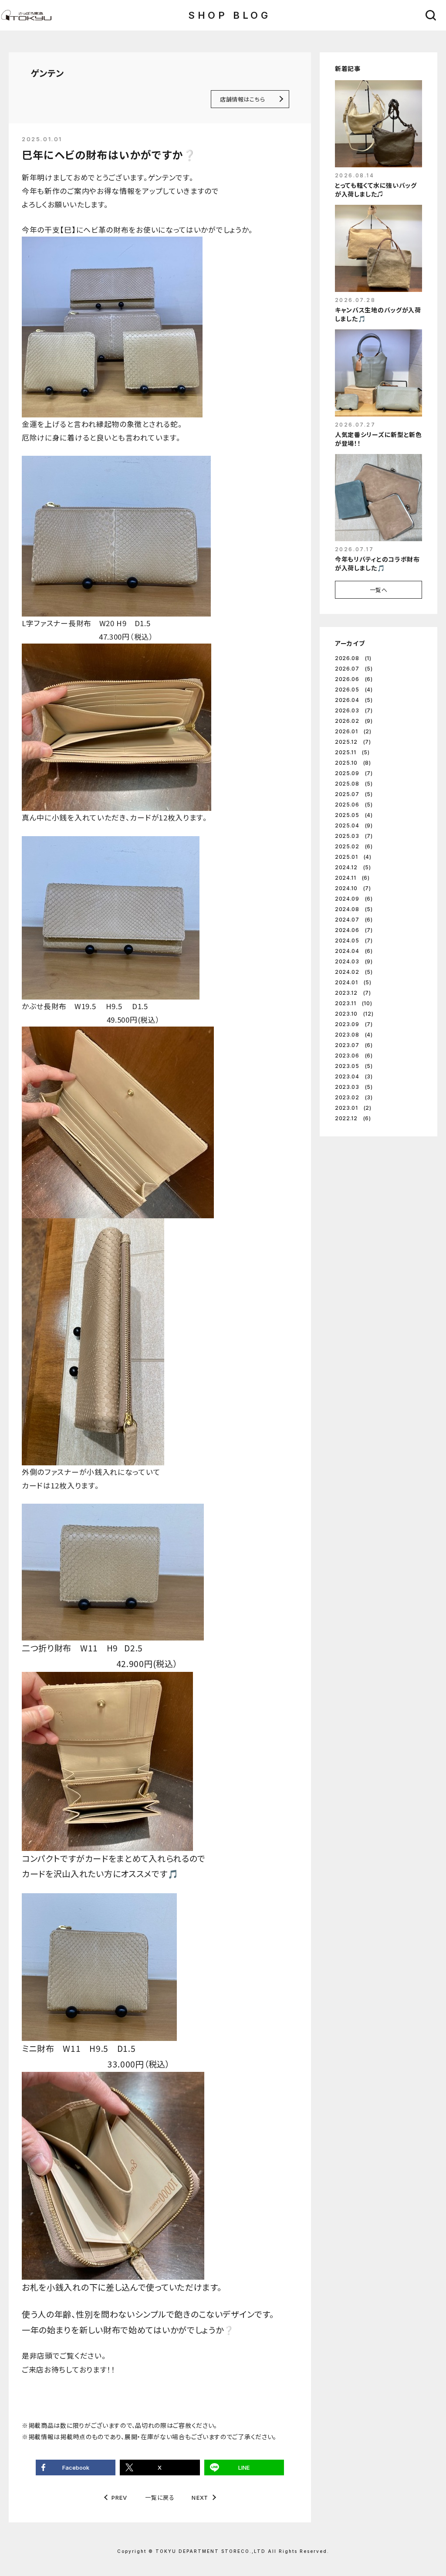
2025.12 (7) (353, 742)
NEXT (200, 2498)
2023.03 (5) (354, 1087)
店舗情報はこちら (242, 99)
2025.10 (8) (353, 763)
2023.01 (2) (353, 1108)
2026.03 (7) (354, 710)
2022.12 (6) (353, 1118)
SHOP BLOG (229, 15)
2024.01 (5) (353, 982)
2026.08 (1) (353, 658)
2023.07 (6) (354, 1045)
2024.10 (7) (353, 888)
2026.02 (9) (354, 721)
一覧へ (379, 590)
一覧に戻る (160, 2497)
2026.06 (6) (354, 679)
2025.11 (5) (352, 752)
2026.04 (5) (354, 700)
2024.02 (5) (354, 972)
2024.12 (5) (353, 867)
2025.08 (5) (354, 784)
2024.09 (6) (354, 899)
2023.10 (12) (354, 1014)
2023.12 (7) (353, 993)
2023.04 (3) (354, 1076)
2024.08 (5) (354, 909)
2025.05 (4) (354, 815)
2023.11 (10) (353, 1003)
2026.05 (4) (354, 690)
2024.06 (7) (354, 930)
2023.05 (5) (354, 1066)
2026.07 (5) (354, 669)
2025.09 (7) (354, 773)
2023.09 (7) (354, 1024)
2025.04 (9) (354, 825)
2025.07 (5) (354, 794)
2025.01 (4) (353, 857)
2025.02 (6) (354, 846)
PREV (120, 2498)
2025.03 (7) (354, 836)
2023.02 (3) (354, 1097)
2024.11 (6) (352, 878)
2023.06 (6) (354, 1056)
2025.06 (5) (354, 805)
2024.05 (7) (354, 941)
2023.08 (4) (354, 1035)
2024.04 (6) (354, 951)
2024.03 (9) (354, 961)
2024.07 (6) (354, 920)
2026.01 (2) (353, 731)
